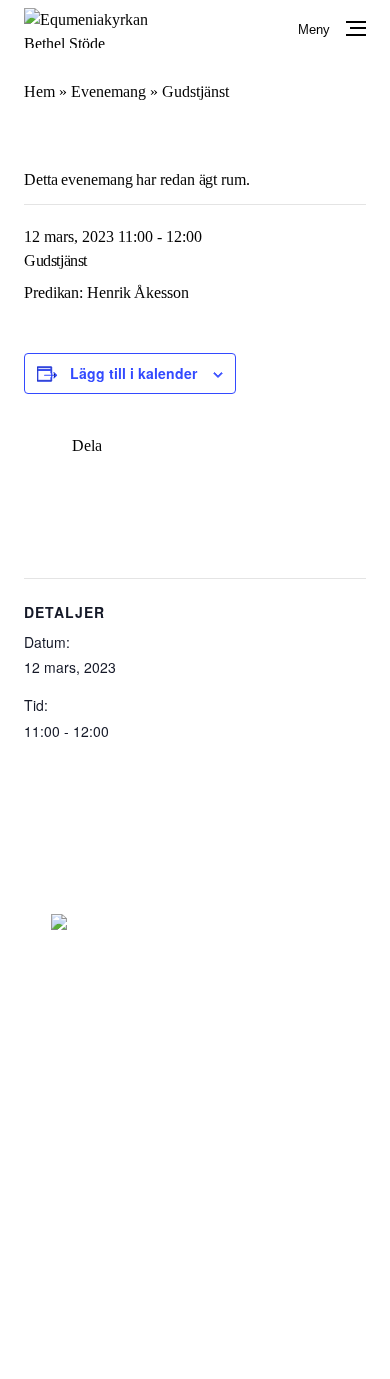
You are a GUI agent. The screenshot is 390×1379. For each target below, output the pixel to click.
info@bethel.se (194, 1013)
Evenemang (108, 91)
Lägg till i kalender (133, 373)
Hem (39, 91)
